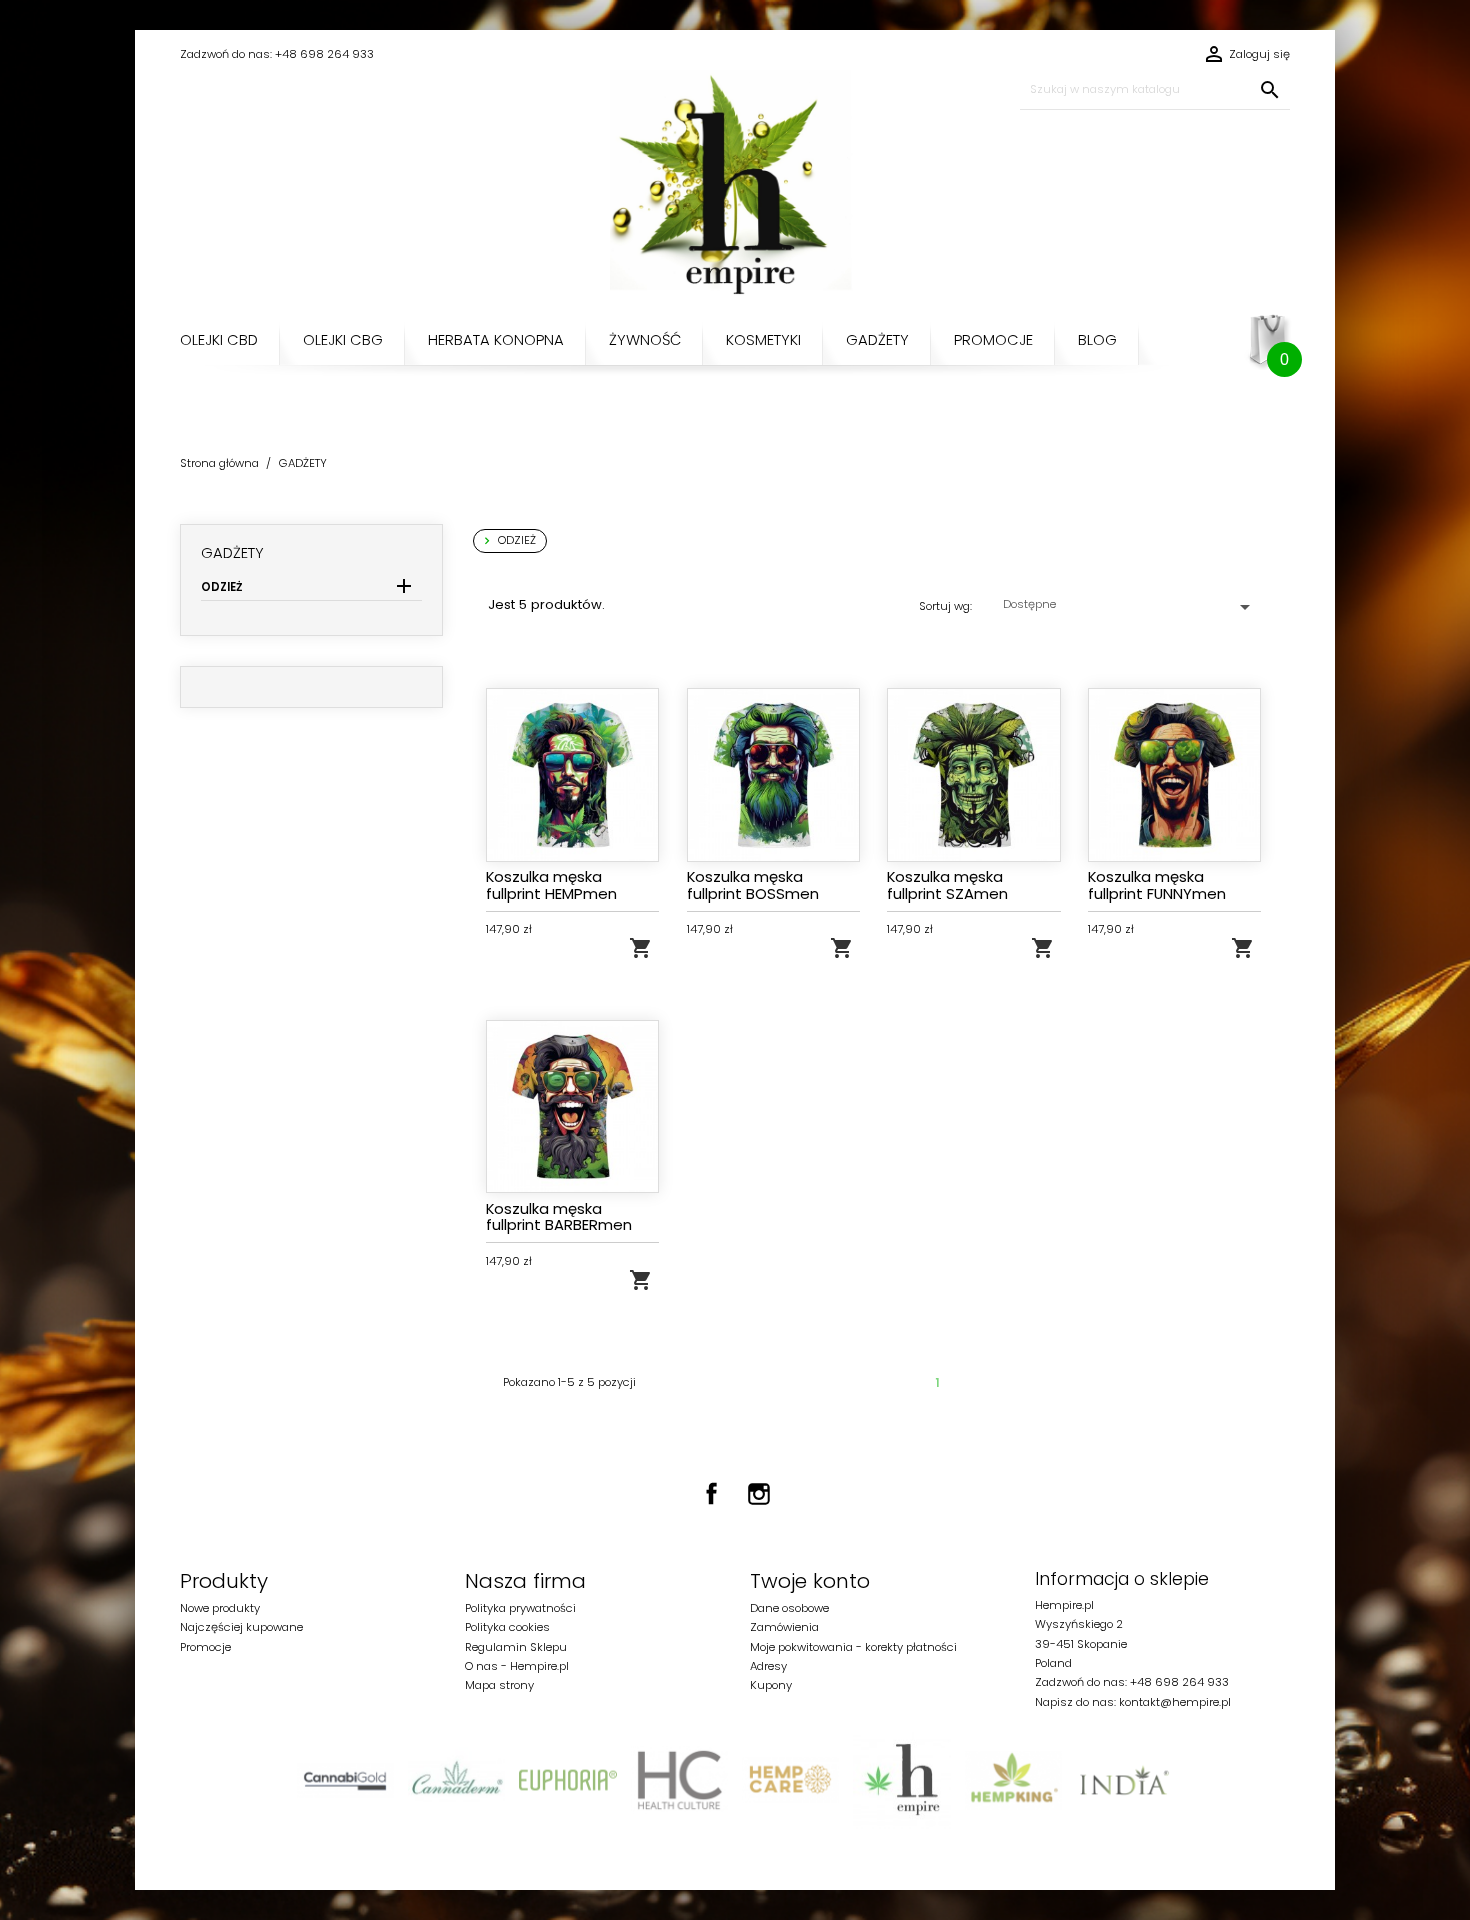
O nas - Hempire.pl (517, 1666)
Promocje (205, 1647)
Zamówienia (784, 1627)
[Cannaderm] (456, 1780)
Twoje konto (810, 1581)
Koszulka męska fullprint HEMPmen (551, 884)
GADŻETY (877, 339)
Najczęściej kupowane (241, 1627)
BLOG (1097, 339)
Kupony (771, 1685)
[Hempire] (901, 1780)
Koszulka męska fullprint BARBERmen (559, 1216)
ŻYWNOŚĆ (645, 339)
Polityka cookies (507, 1627)
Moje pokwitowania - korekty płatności (853, 1647)
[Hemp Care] (790, 1780)
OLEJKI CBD (219, 339)
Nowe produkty (220, 1608)
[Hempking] (1013, 1780)
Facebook (712, 1494)
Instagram (759, 1494)
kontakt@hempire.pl (1175, 1702)
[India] (1124, 1780)
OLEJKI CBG (343, 339)
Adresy (768, 1666)
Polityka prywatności (520, 1608)
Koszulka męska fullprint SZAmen (947, 884)
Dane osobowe (789, 1608)
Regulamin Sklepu (516, 1647)
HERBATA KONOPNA (496, 339)
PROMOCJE (993, 339)
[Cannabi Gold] (345, 1780)
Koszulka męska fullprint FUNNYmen (1157, 884)
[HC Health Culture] (679, 1780)
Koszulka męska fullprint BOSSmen (753, 884)
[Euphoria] (567, 1780)
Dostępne (1129, 607)
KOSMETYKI (763, 339)
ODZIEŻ (222, 587)
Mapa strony (499, 1685)
